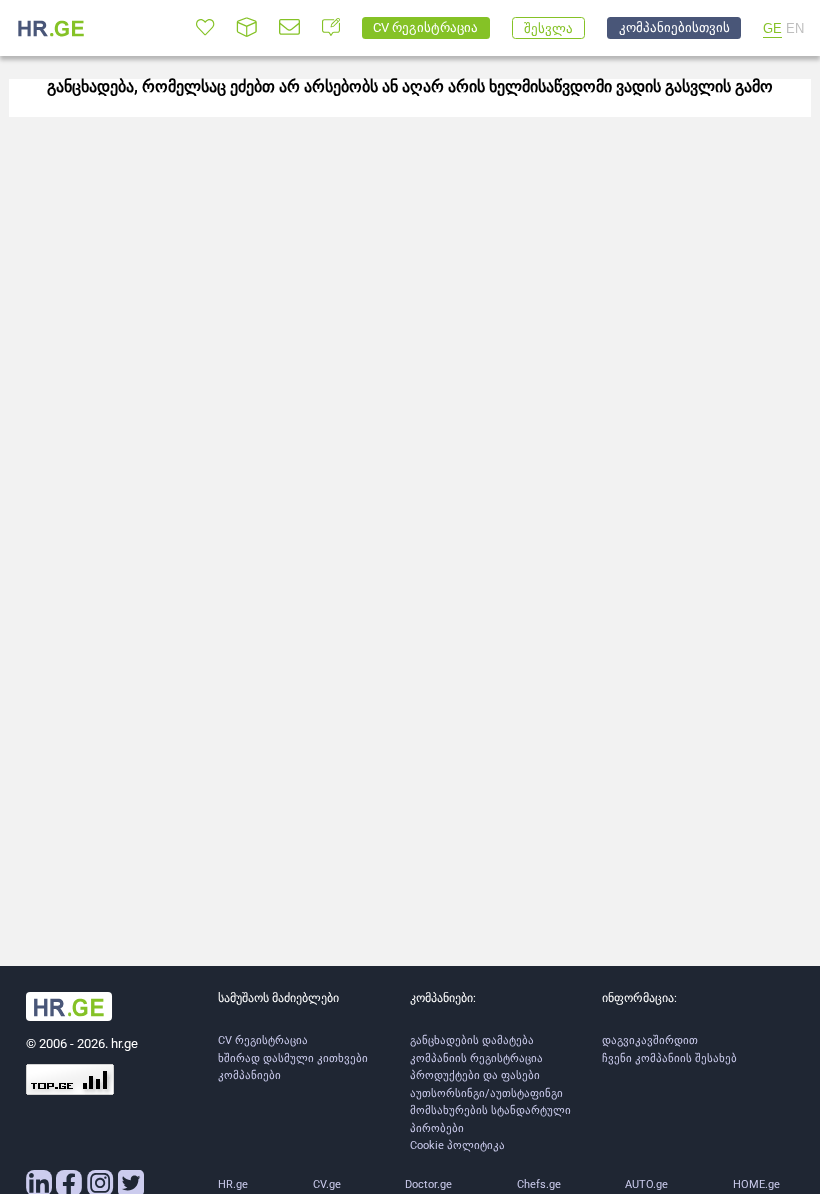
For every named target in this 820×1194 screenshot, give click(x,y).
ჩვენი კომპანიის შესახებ (669, 1058)
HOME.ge (756, 1184)
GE (772, 28)
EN (795, 28)
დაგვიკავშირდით (650, 1040)
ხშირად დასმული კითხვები (293, 1058)
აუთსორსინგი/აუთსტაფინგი (486, 1093)
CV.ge (327, 1184)
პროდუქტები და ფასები (475, 1075)
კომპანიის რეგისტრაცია (476, 1058)
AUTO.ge (646, 1184)
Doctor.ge (428, 1184)
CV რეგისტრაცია (263, 1040)
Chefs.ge (539, 1184)
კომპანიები (249, 1075)
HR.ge (233, 1184)
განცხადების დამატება (472, 1040)
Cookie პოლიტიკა (457, 1145)
